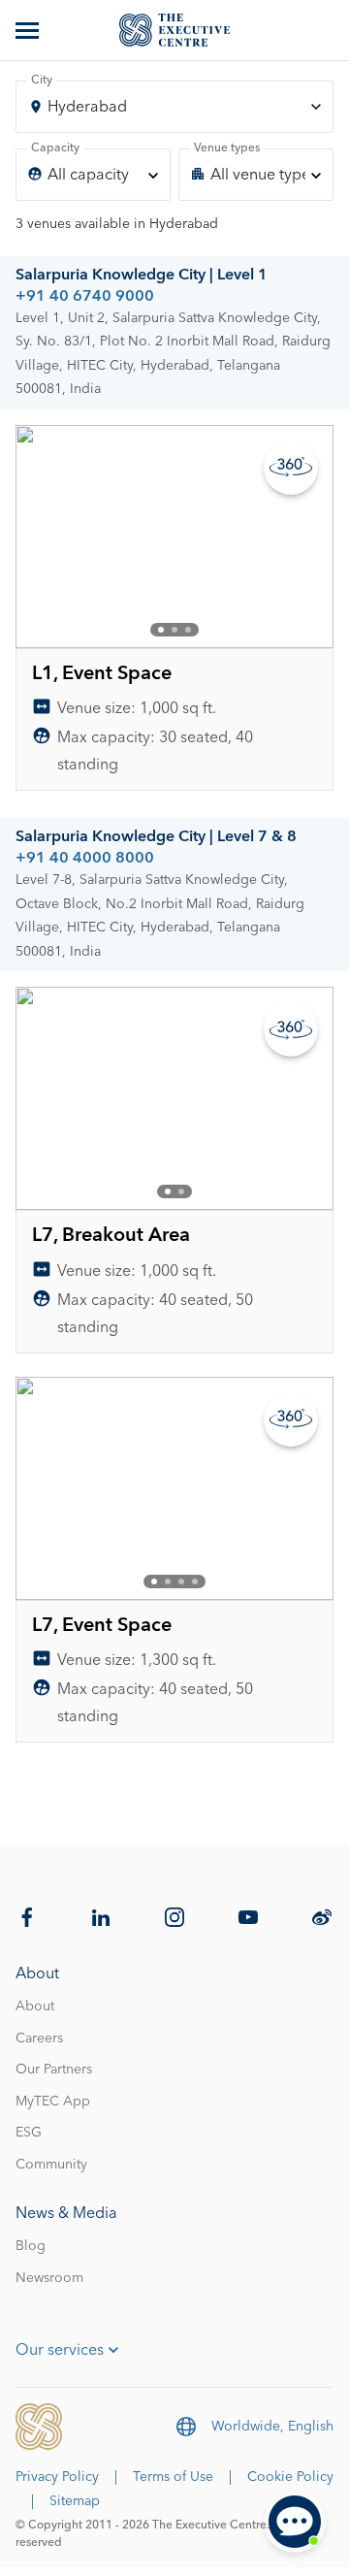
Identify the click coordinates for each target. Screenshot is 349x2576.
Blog (31, 2246)
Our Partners (54, 2070)
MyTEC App (53, 2102)
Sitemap (75, 2501)
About (35, 2006)
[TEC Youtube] (248, 1917)
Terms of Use (173, 2477)
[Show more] (29, 30)
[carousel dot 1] (161, 630)
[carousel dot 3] (188, 630)
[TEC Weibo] (322, 1917)
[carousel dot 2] (174, 630)
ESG (29, 2133)
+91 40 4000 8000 (85, 858)
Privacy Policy (57, 2477)
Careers (39, 2038)
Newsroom (49, 2278)
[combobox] (174, 107)
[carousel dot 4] (195, 1581)
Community (51, 2165)
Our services (60, 2350)
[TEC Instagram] (174, 1917)
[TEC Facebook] (27, 1917)
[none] (93, 175)
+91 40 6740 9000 (85, 296)
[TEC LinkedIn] (101, 1917)
